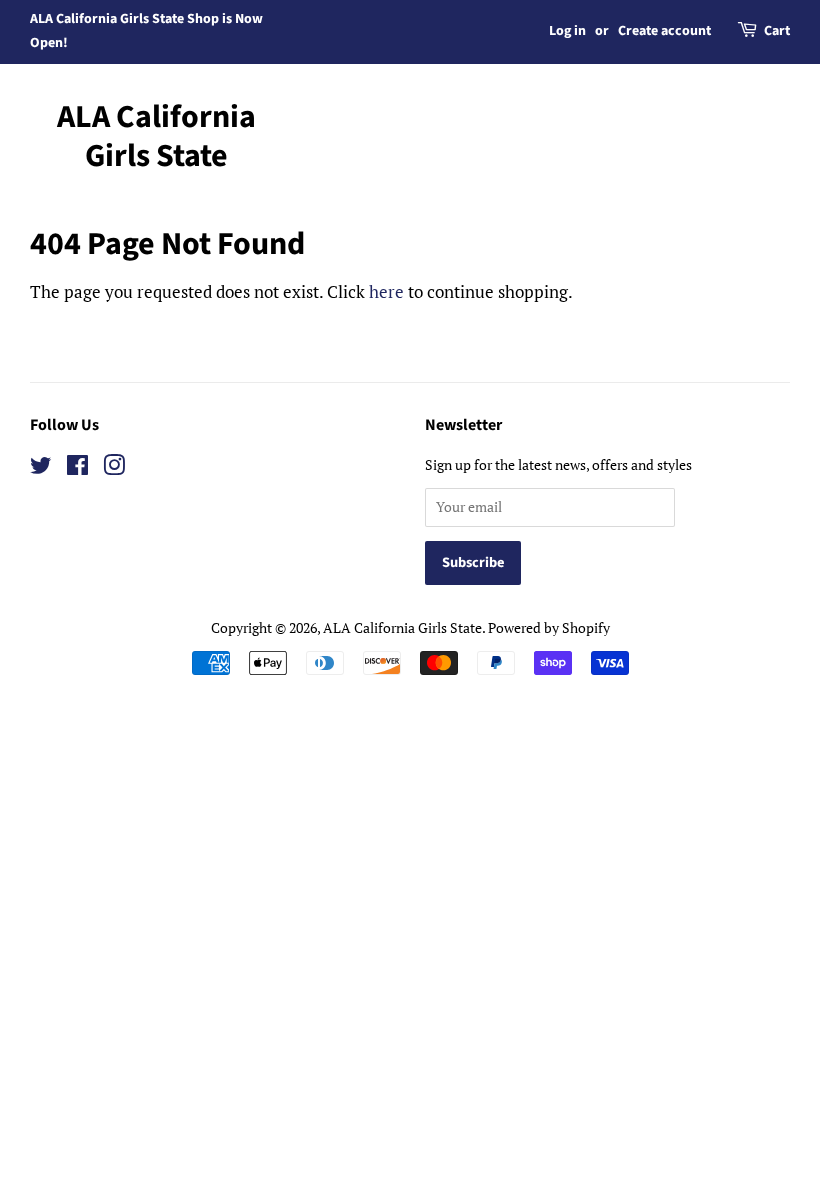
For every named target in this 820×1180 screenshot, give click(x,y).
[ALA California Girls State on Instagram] (114, 468)
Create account (664, 31)
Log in (567, 31)
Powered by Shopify (549, 627)
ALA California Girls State (156, 136)
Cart (777, 31)
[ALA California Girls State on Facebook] (77, 468)
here (386, 291)
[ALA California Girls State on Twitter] (41, 468)
